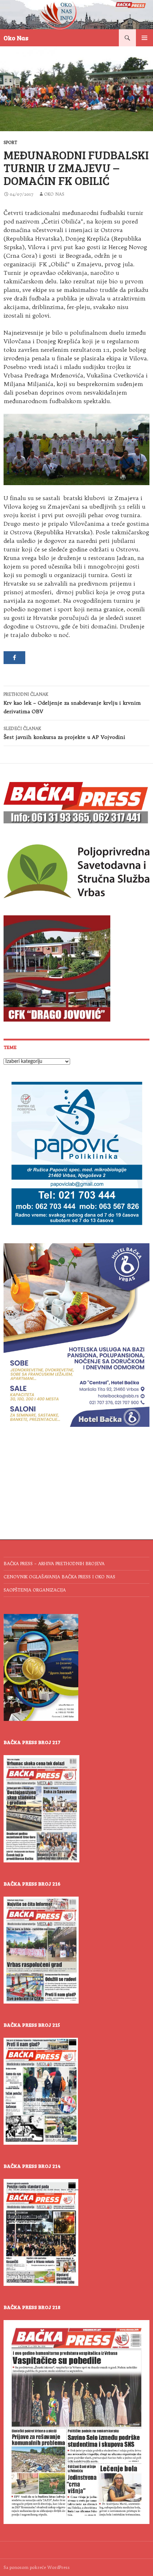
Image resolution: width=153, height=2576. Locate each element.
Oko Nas (16, 38)
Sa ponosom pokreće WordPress (37, 2567)
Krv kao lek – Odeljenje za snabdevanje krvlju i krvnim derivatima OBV (72, 703)
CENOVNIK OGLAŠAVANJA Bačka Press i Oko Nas (59, 1577)
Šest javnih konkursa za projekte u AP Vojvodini (64, 733)
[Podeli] (14, 658)
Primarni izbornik (144, 38)
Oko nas (54, 194)
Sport (10, 142)
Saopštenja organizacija (35, 1590)
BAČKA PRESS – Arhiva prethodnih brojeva (54, 1564)
